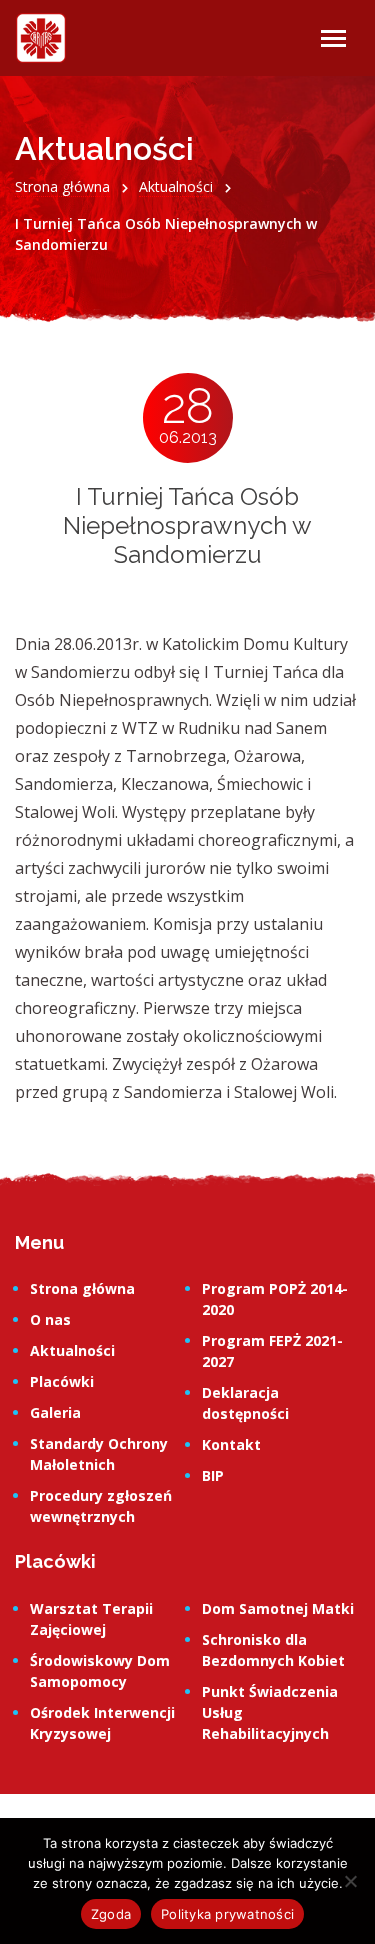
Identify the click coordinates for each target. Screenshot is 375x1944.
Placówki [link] (62, 1381)
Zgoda (111, 1914)
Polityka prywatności (227, 1914)
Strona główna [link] (82, 1288)
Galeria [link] (55, 1412)
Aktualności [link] (72, 1350)
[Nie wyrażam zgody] (350, 1881)
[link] (41, 38)
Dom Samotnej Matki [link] (278, 1608)
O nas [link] (50, 1319)
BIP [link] (213, 1475)
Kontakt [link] (231, 1444)
